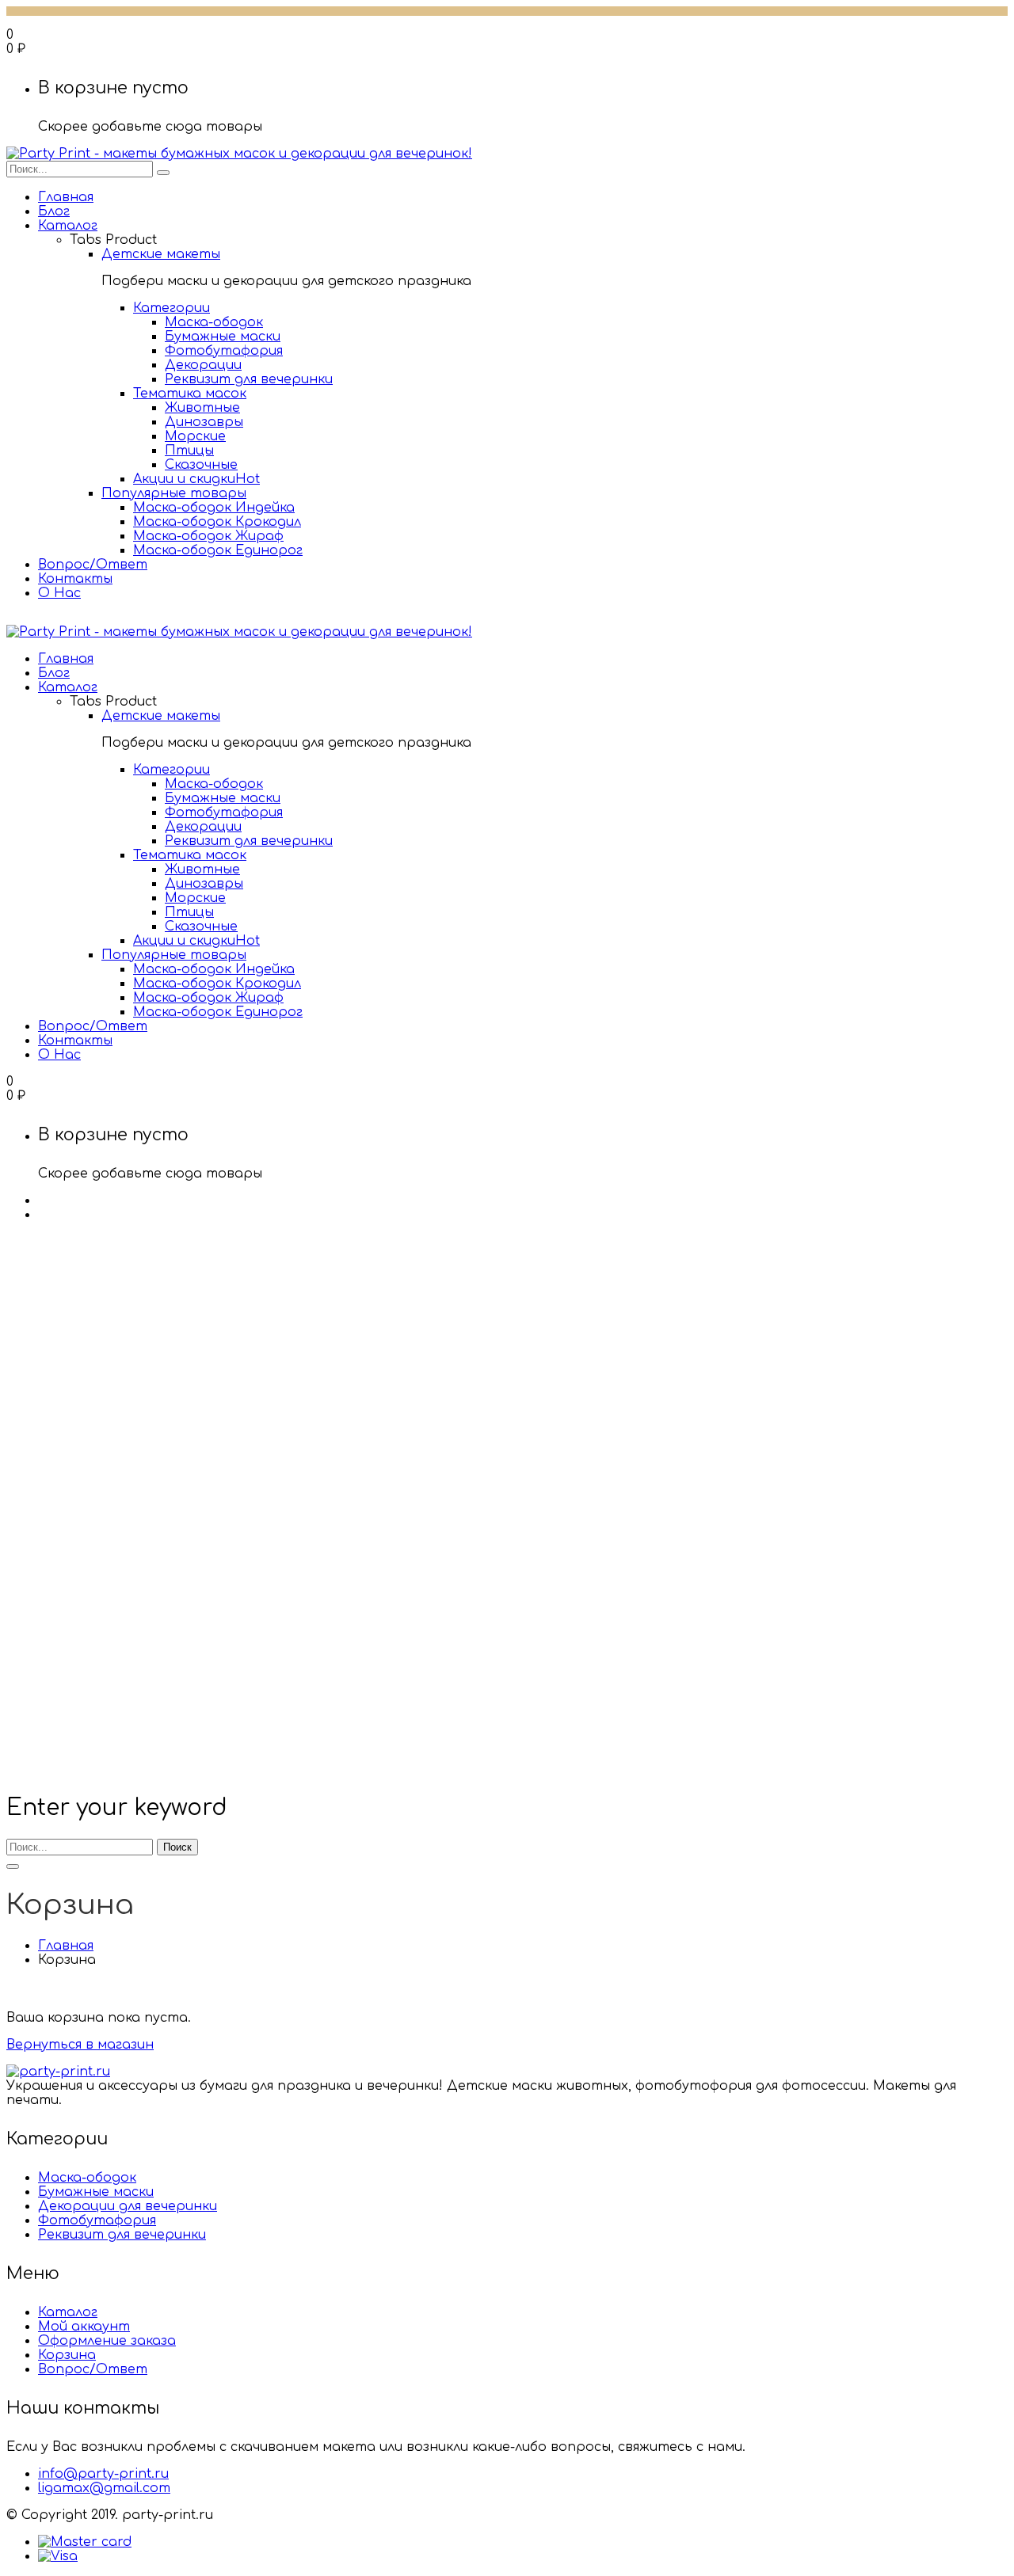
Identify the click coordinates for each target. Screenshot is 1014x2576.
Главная (66, 1946)
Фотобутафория (97, 2220)
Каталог (68, 2312)
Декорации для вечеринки (128, 2206)
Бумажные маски (96, 2192)
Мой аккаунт (84, 2327)
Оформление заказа (107, 2341)
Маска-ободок (87, 2178)
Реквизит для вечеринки (122, 2235)
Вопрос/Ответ (93, 2369)
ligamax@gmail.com (104, 2488)
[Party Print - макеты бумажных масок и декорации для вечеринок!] (239, 154)
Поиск (177, 1847)
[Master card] (85, 2542)
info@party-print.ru (103, 2474)
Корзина (67, 2355)
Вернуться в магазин (80, 2045)
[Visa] (58, 2556)
